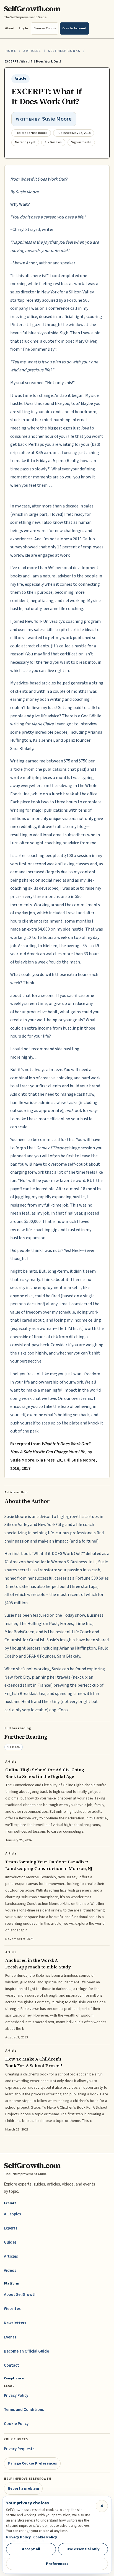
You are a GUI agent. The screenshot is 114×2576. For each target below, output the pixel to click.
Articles (32, 51)
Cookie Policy (16, 2424)
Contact (11, 2365)
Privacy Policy (16, 2396)
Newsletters (15, 2323)
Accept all (31, 2549)
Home (11, 51)
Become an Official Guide (26, 2351)
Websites (12, 2309)
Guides (10, 2242)
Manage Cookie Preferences (32, 2463)
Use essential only (83, 2549)
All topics (12, 2214)
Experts (11, 2228)
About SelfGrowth (20, 2295)
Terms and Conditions (24, 2410)
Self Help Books (64, 51)
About (10, 28)
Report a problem (23, 2488)
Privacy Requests (19, 2449)
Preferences (57, 2564)
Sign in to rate (81, 142)
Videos (10, 2271)
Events (10, 2337)
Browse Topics (45, 28)
